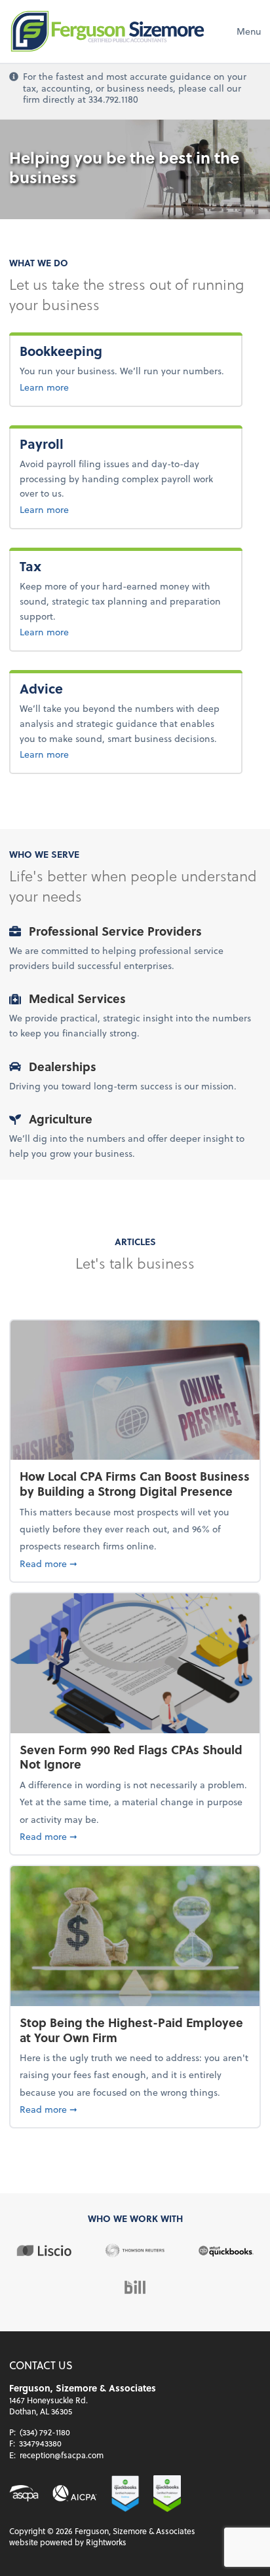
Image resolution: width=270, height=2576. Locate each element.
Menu (249, 31)
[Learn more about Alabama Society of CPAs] (24, 2493)
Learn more (87, 387)
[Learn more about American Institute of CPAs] (75, 2493)
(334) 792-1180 (45, 2432)
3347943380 (40, 2443)
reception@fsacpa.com (62, 2455)
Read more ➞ (135, 1563)
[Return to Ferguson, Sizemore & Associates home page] (107, 31)
